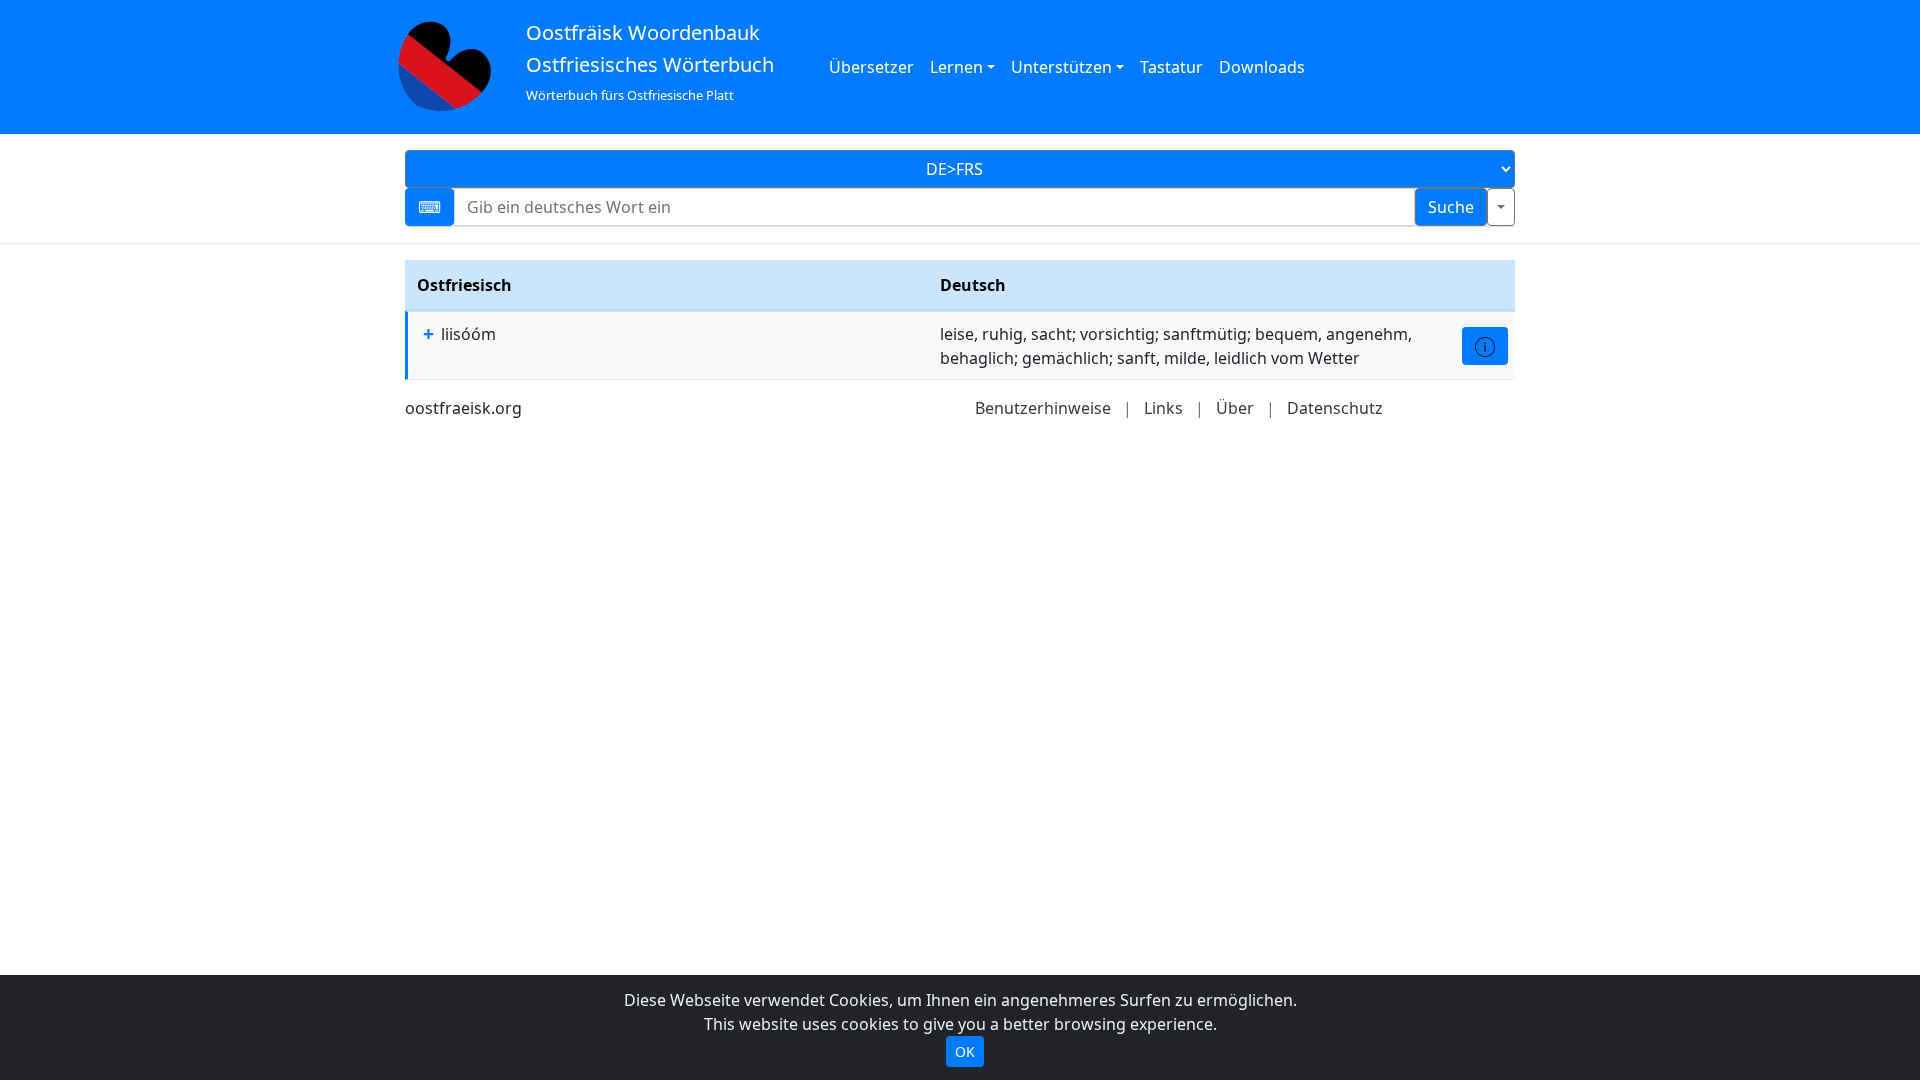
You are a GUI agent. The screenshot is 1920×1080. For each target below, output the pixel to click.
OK (965, 1051)
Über (1235, 408)
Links (1163, 408)
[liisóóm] (1485, 346)
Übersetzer (871, 67)
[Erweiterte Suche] (1501, 207)
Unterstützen (1061, 67)
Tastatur (1171, 67)
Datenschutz (1335, 408)
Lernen (956, 67)
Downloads (1262, 67)
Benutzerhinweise (1043, 408)
